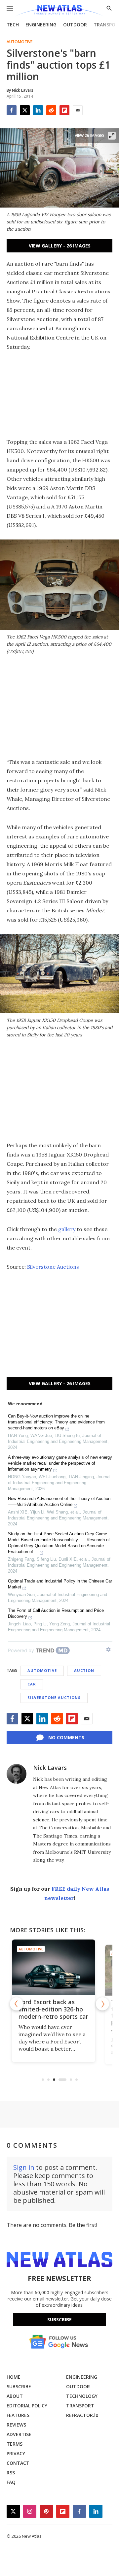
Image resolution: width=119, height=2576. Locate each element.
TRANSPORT (80, 2406)
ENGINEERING (41, 25)
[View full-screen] (112, 136)
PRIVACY (16, 2453)
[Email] (78, 110)
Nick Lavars (50, 1768)
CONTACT (18, 2463)
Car (32, 1684)
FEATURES (18, 2415)
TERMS (15, 2444)
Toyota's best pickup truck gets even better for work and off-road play (57, 2013)
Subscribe (59, 2319)
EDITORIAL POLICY (27, 2406)
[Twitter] (25, 110)
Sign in (24, 2167)
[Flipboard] (64, 110)
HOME (14, 2377)
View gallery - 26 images (60, 246)
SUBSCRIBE (19, 2386)
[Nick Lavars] (17, 1774)
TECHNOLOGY (82, 2396)
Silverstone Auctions (53, 1267)
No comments (66, 1737)
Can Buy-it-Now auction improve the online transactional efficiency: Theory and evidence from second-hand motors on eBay (56, 1422)
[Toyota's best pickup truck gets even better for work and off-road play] (59, 1967)
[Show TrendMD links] (108, 1649)
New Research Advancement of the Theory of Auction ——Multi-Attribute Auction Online (59, 1501)
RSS (11, 2473)
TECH (13, 25)
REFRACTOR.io (82, 2415)
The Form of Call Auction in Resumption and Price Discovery (56, 1613)
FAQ (11, 2482)
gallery (67, 1229)
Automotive (20, 42)
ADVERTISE (19, 2434)
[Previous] (17, 2004)
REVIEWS (16, 2425)
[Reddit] (51, 110)
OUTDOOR (75, 25)
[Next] (102, 2004)
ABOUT (15, 2396)
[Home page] (59, 11)
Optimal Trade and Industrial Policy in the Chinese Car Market (60, 1584)
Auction (84, 1670)
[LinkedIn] (38, 110)
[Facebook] (12, 110)
